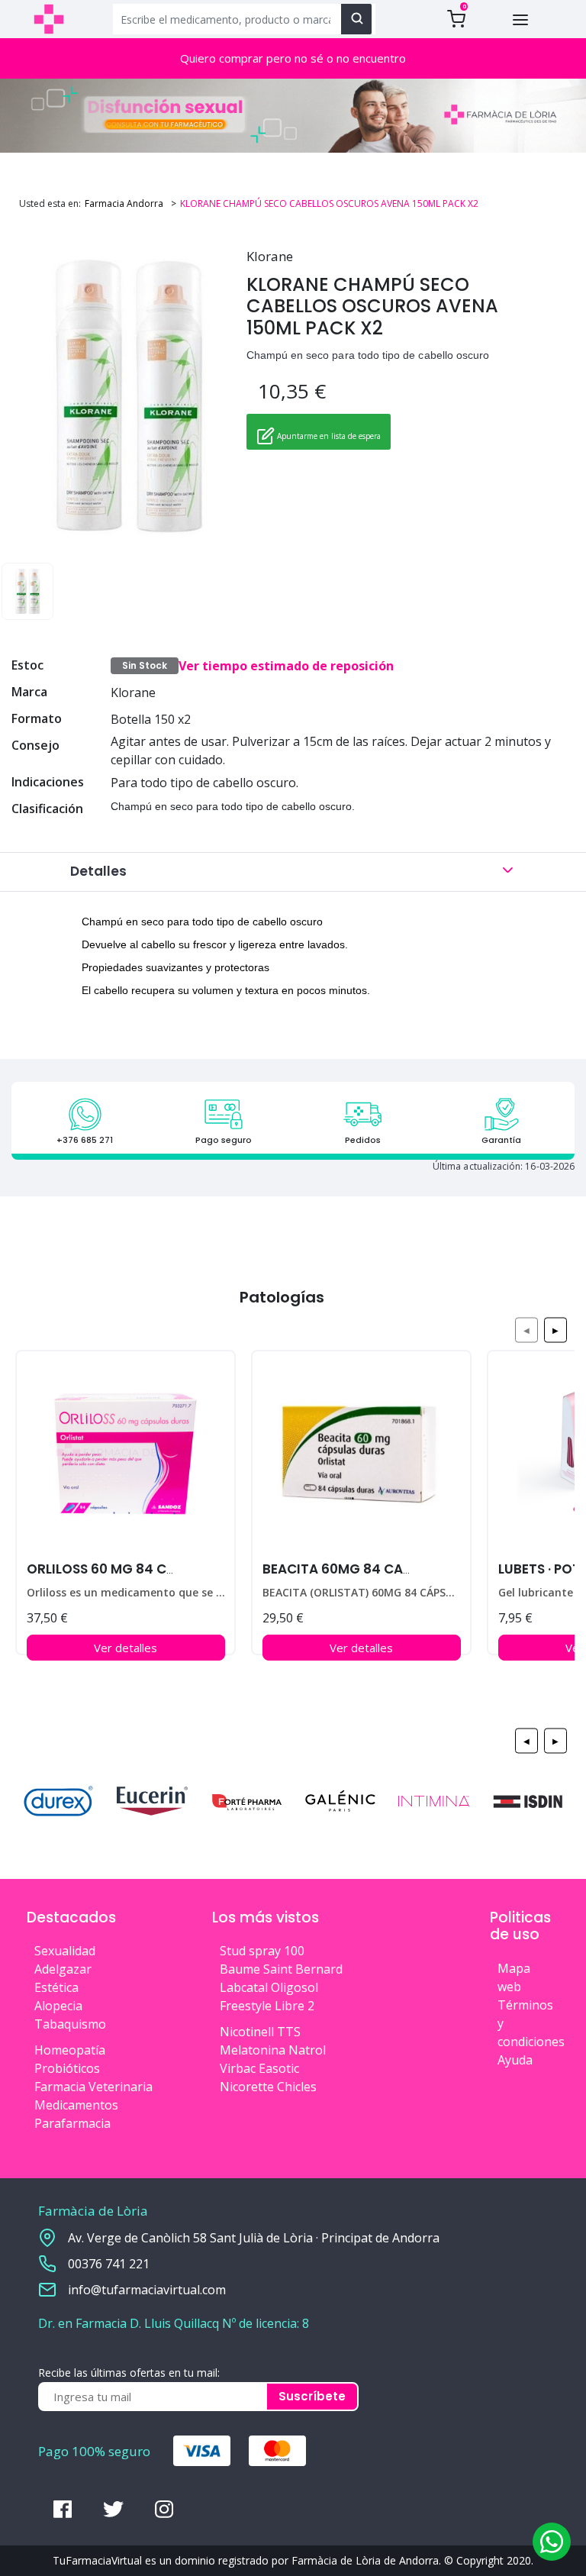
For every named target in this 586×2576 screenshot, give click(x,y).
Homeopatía (70, 2050)
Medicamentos (76, 2105)
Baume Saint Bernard (281, 1969)
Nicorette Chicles (268, 2087)
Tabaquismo (70, 2024)
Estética (56, 1987)
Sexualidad (65, 1951)
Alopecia (58, 2006)
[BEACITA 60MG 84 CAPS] (361, 1460)
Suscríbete (312, 2396)
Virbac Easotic (259, 2068)
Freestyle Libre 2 (267, 2006)
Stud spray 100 (262, 1951)
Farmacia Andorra (124, 203)
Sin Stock (145, 665)
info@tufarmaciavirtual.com (147, 2290)
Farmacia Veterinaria (93, 2087)
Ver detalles (126, 1648)
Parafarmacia (72, 2123)
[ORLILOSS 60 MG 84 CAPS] (126, 1460)
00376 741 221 (109, 2264)
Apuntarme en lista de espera (328, 436)
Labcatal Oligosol (269, 1987)
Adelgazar (63, 1969)
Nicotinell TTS (260, 2032)
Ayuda (515, 2060)
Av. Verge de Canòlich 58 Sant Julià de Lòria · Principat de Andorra (254, 2238)
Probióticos (67, 2068)
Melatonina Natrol (273, 2050)
